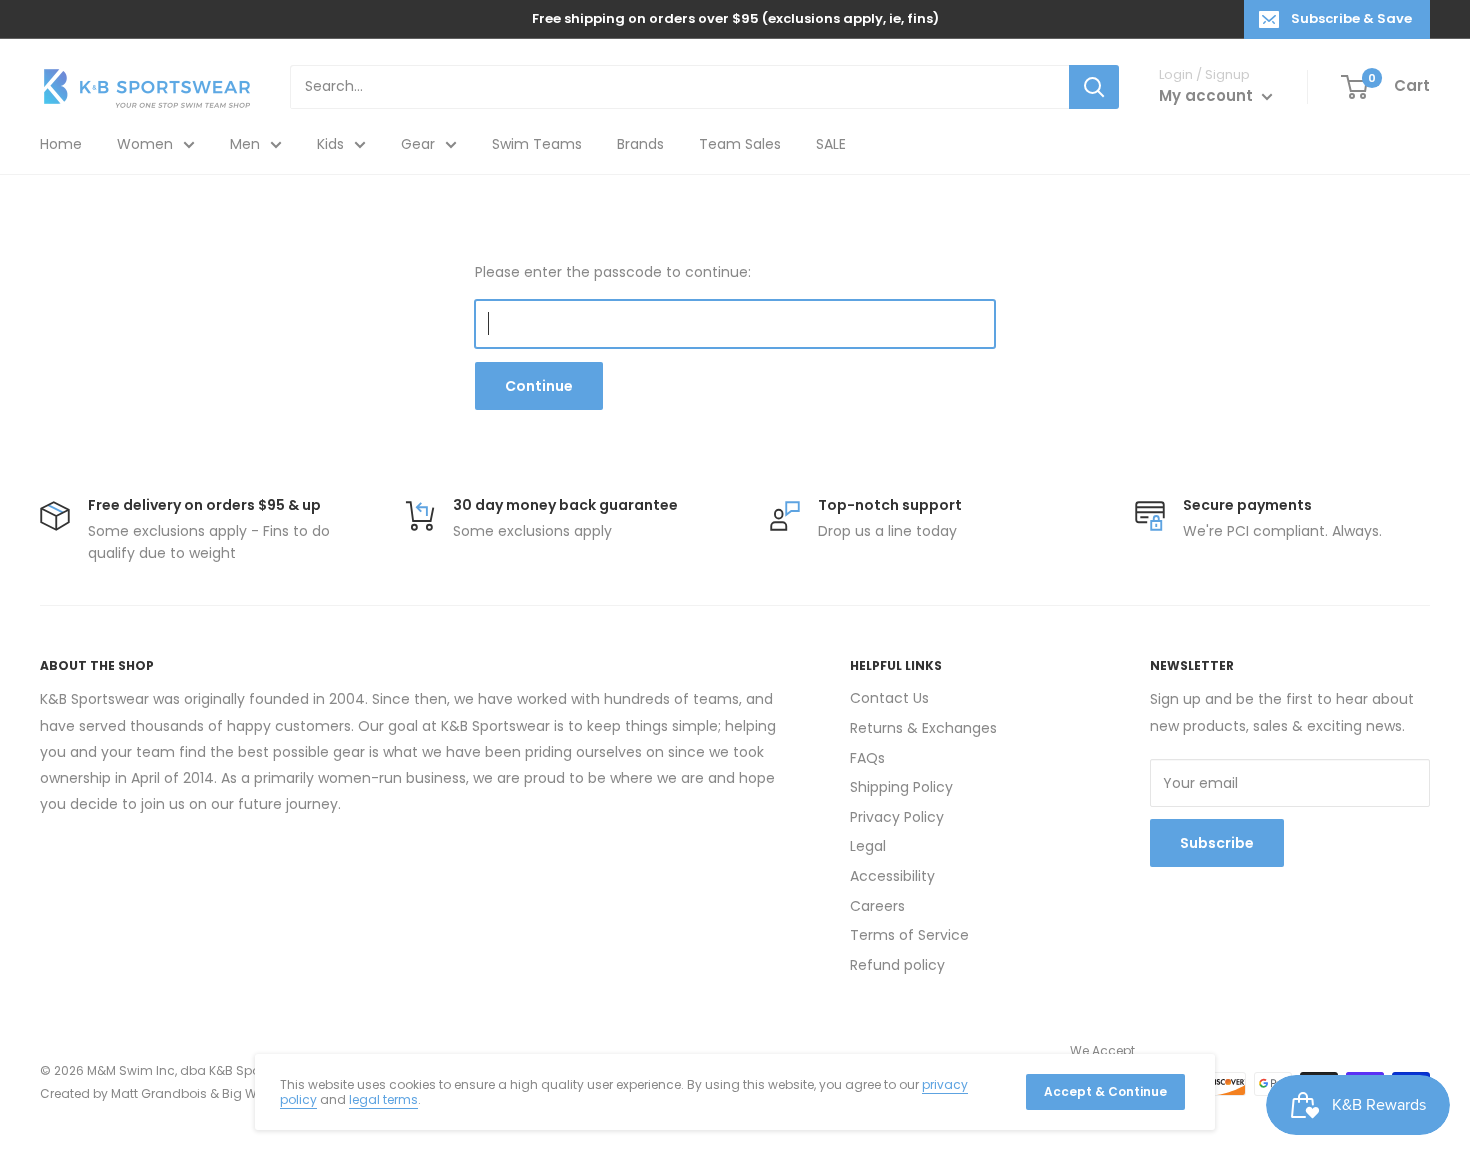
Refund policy (897, 965)
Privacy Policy (897, 817)
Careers (877, 906)
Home (61, 144)
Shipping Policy (901, 787)
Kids (330, 144)
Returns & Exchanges (923, 728)
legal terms (383, 1099)
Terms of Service (909, 935)
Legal (868, 846)
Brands (640, 144)
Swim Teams (537, 144)
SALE (831, 144)
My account (1208, 95)
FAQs (867, 758)
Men (245, 144)
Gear (418, 144)
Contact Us (889, 698)
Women (145, 144)
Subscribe (1217, 843)
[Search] (1094, 87)
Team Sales (740, 144)
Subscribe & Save (1351, 18)
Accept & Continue (1105, 1091)
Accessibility (892, 876)
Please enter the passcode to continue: (613, 272)
